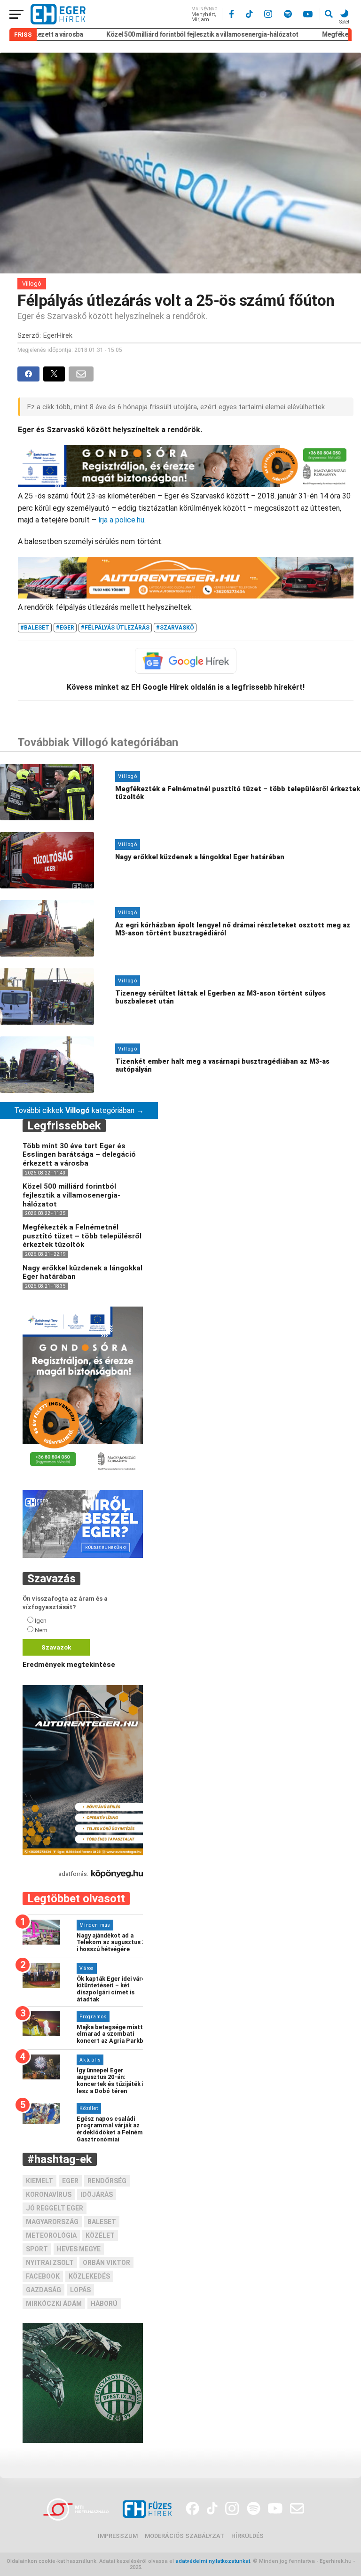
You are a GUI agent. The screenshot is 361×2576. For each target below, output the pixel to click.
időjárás (97, 2195)
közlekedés (89, 2276)
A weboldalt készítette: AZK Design (188, 2567)
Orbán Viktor (106, 2263)
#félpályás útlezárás (115, 628)
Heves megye (79, 2249)
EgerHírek (58, 336)
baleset (102, 2222)
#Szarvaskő (175, 628)
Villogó (32, 284)
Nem (41, 1630)
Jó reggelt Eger (55, 2208)
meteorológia (51, 2235)
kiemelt (39, 2181)
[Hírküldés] (83, 1556)
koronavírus (49, 2195)
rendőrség (107, 2181)
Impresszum (118, 2536)
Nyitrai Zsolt (50, 2263)
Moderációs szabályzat (184, 2536)
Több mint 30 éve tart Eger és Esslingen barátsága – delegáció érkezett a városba (79, 1155)
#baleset (35, 628)
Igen (41, 1621)
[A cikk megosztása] (56, 374)
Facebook (43, 2276)
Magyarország (52, 2222)
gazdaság (43, 2290)
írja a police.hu (121, 520)
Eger (70, 2181)
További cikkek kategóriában (79, 1110)
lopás (80, 2290)
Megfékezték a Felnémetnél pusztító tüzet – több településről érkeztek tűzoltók (82, 1236)
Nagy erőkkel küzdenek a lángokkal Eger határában (82, 1272)
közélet (100, 2235)
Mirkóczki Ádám (54, 2304)
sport (37, 2249)
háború (104, 2304)
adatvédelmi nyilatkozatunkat (213, 2561)
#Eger (65, 628)
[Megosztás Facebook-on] (30, 374)
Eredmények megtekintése (69, 1665)
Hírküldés (247, 2536)
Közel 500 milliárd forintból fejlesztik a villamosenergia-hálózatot (161, 34)
